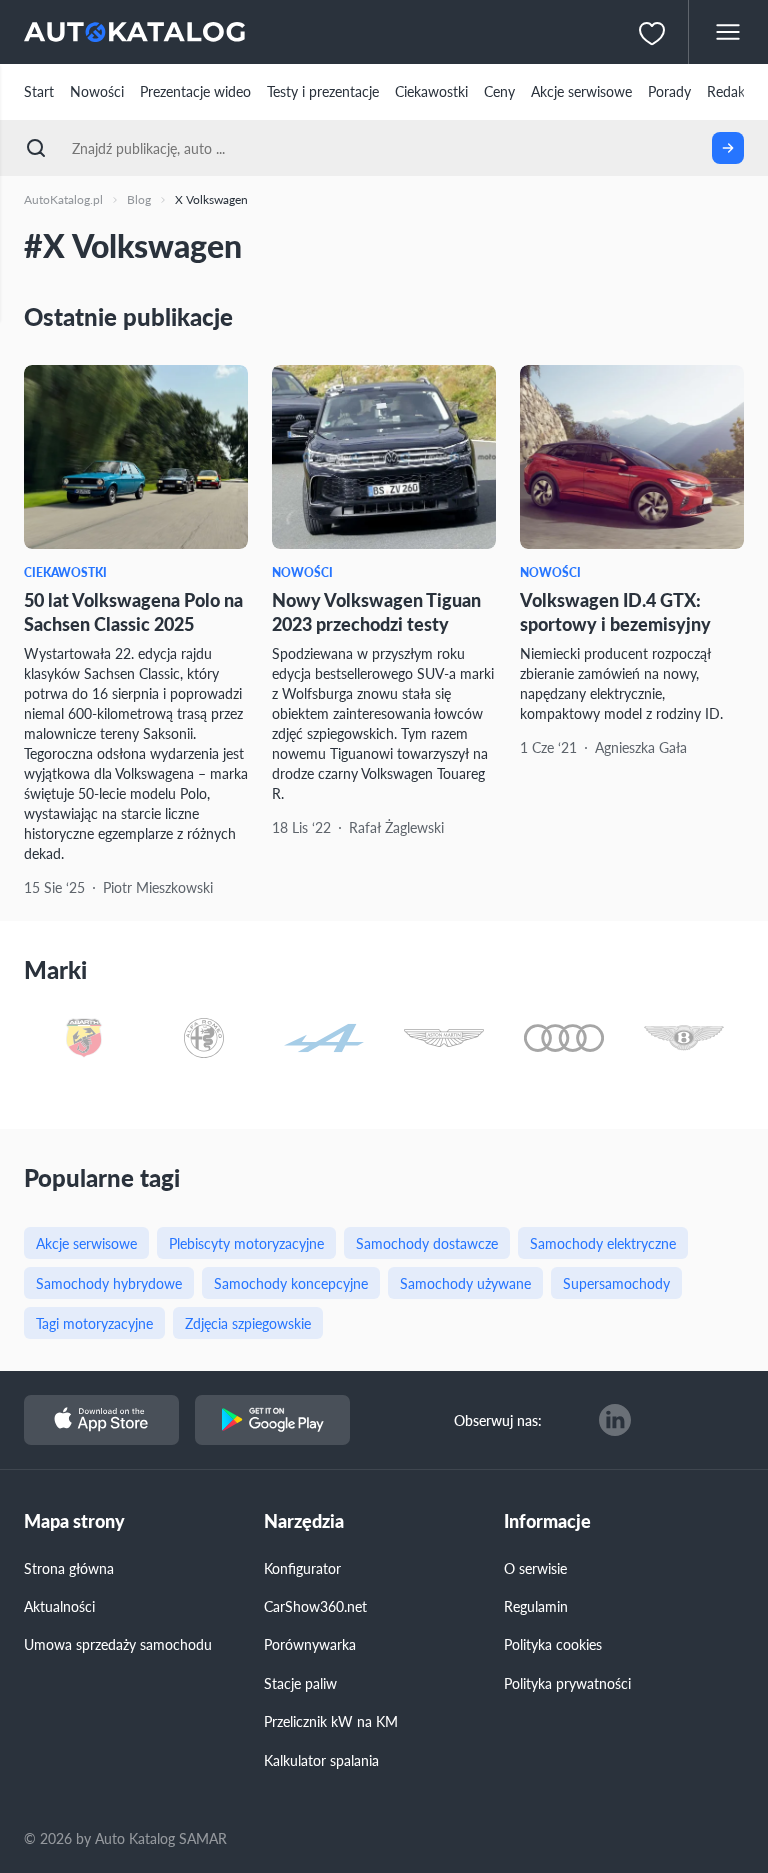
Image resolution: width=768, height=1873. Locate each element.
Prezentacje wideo (195, 91)
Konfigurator (302, 1568)
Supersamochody (616, 1283)
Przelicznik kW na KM (331, 1721)
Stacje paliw (300, 1683)
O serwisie (535, 1568)
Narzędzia (304, 1521)
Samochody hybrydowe (109, 1283)
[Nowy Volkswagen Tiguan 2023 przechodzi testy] (384, 457)
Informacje (547, 1521)
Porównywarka (310, 1644)
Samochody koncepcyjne (291, 1283)
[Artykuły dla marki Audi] (564, 1039)
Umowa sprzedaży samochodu (118, 1644)
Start (39, 91)
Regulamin (536, 1606)
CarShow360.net (315, 1606)
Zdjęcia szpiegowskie (248, 1323)
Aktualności (59, 1606)
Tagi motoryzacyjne (94, 1323)
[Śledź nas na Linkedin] (615, 1420)
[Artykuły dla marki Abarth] (84, 1039)
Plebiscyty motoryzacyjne (246, 1243)
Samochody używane (465, 1283)
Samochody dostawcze (427, 1243)
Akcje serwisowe (581, 91)
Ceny (499, 91)
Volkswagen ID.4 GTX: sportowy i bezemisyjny (615, 611)
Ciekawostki (431, 91)
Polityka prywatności (567, 1683)
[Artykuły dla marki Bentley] (684, 1039)
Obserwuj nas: (498, 1420)
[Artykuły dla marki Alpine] (324, 1039)
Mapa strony (74, 1521)
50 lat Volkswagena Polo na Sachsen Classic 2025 (133, 611)
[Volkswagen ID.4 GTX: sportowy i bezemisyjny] (632, 457)
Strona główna (69, 1568)
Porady (669, 91)
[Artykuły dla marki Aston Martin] (444, 1039)
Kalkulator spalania (321, 1760)
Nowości (97, 91)
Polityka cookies (553, 1644)
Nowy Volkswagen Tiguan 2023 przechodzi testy (376, 611)
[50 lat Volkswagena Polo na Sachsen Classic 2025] (136, 457)
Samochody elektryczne (603, 1243)
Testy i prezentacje (323, 91)
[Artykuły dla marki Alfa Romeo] (204, 1039)
